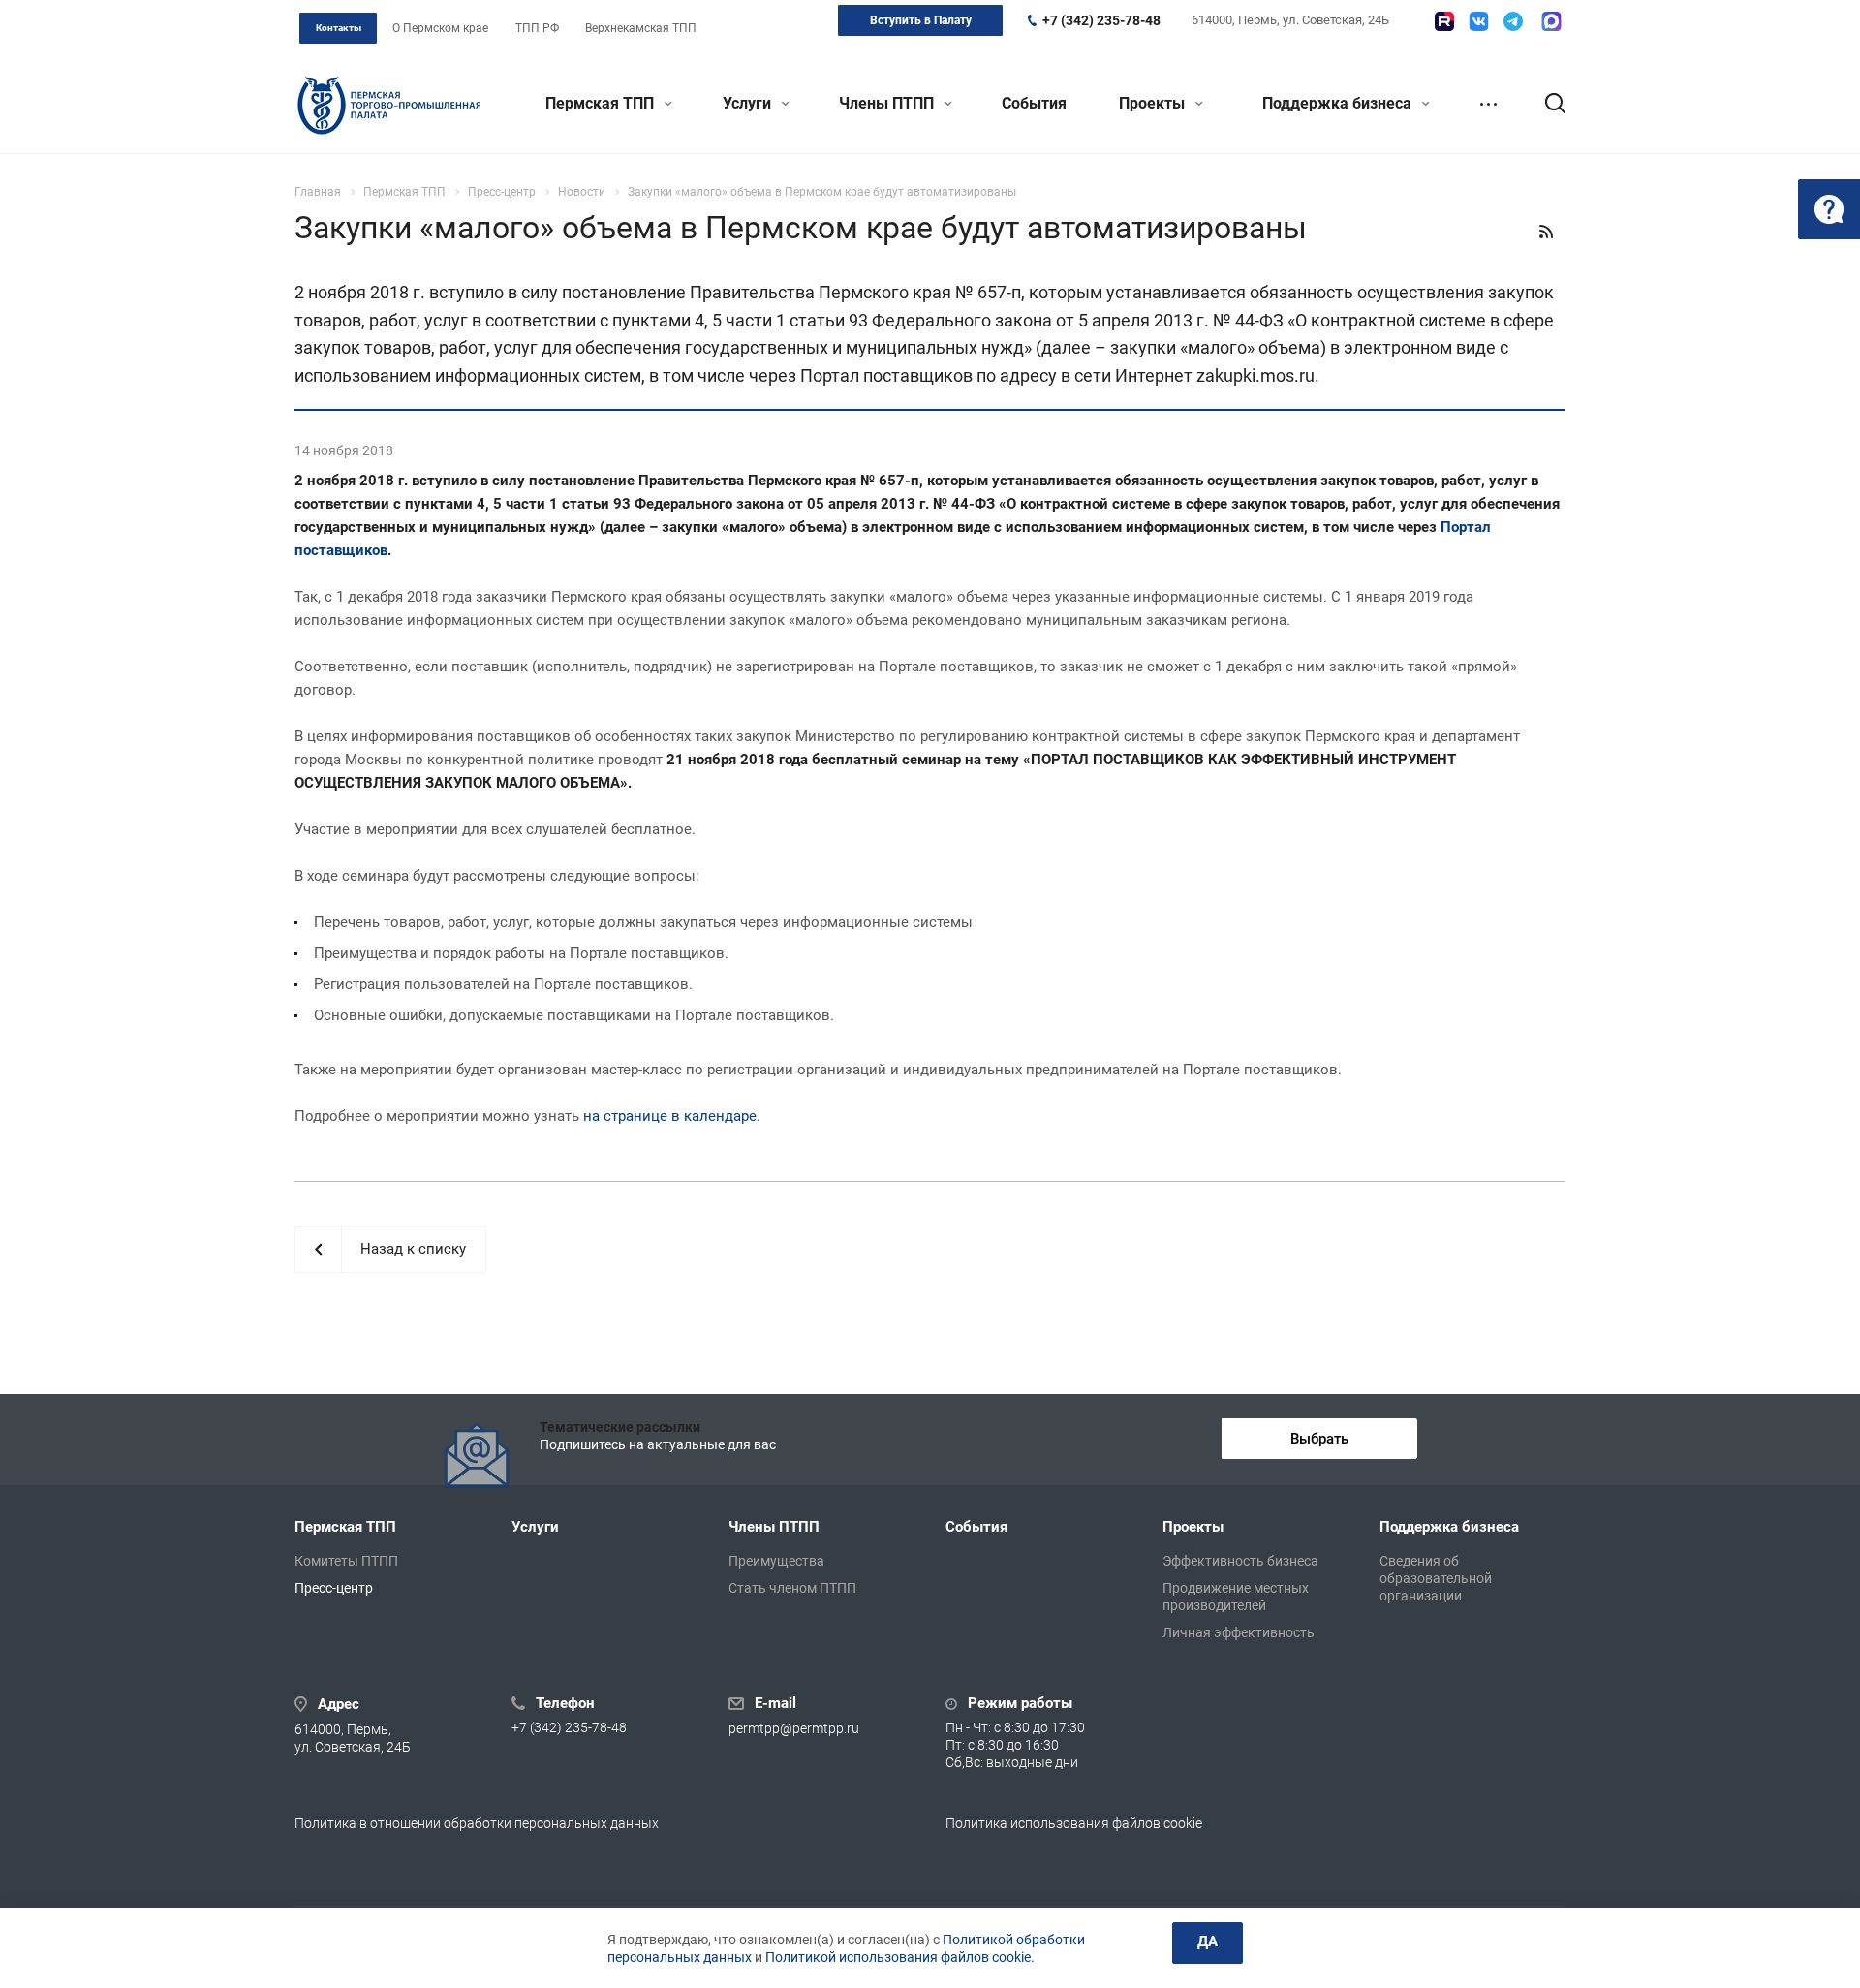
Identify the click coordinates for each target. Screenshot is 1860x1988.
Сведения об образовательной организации (1436, 1578)
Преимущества (776, 1561)
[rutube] (1444, 21)
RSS (1546, 232)
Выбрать (1319, 1439)
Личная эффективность (1239, 1632)
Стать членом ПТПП (792, 1588)
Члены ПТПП (888, 103)
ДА (1208, 1941)
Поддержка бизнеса (1339, 103)
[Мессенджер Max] (1551, 21)
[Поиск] (1546, 104)
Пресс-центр (334, 1588)
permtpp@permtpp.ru (794, 1728)
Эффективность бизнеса (1240, 1561)
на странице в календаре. (672, 1116)
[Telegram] (1513, 21)
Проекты (1154, 103)
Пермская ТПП (602, 103)
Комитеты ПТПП (346, 1561)
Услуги (749, 103)
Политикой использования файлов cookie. (900, 1957)
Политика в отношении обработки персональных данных (477, 1823)
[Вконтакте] (1479, 21)
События (1034, 103)
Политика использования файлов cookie (1074, 1823)
